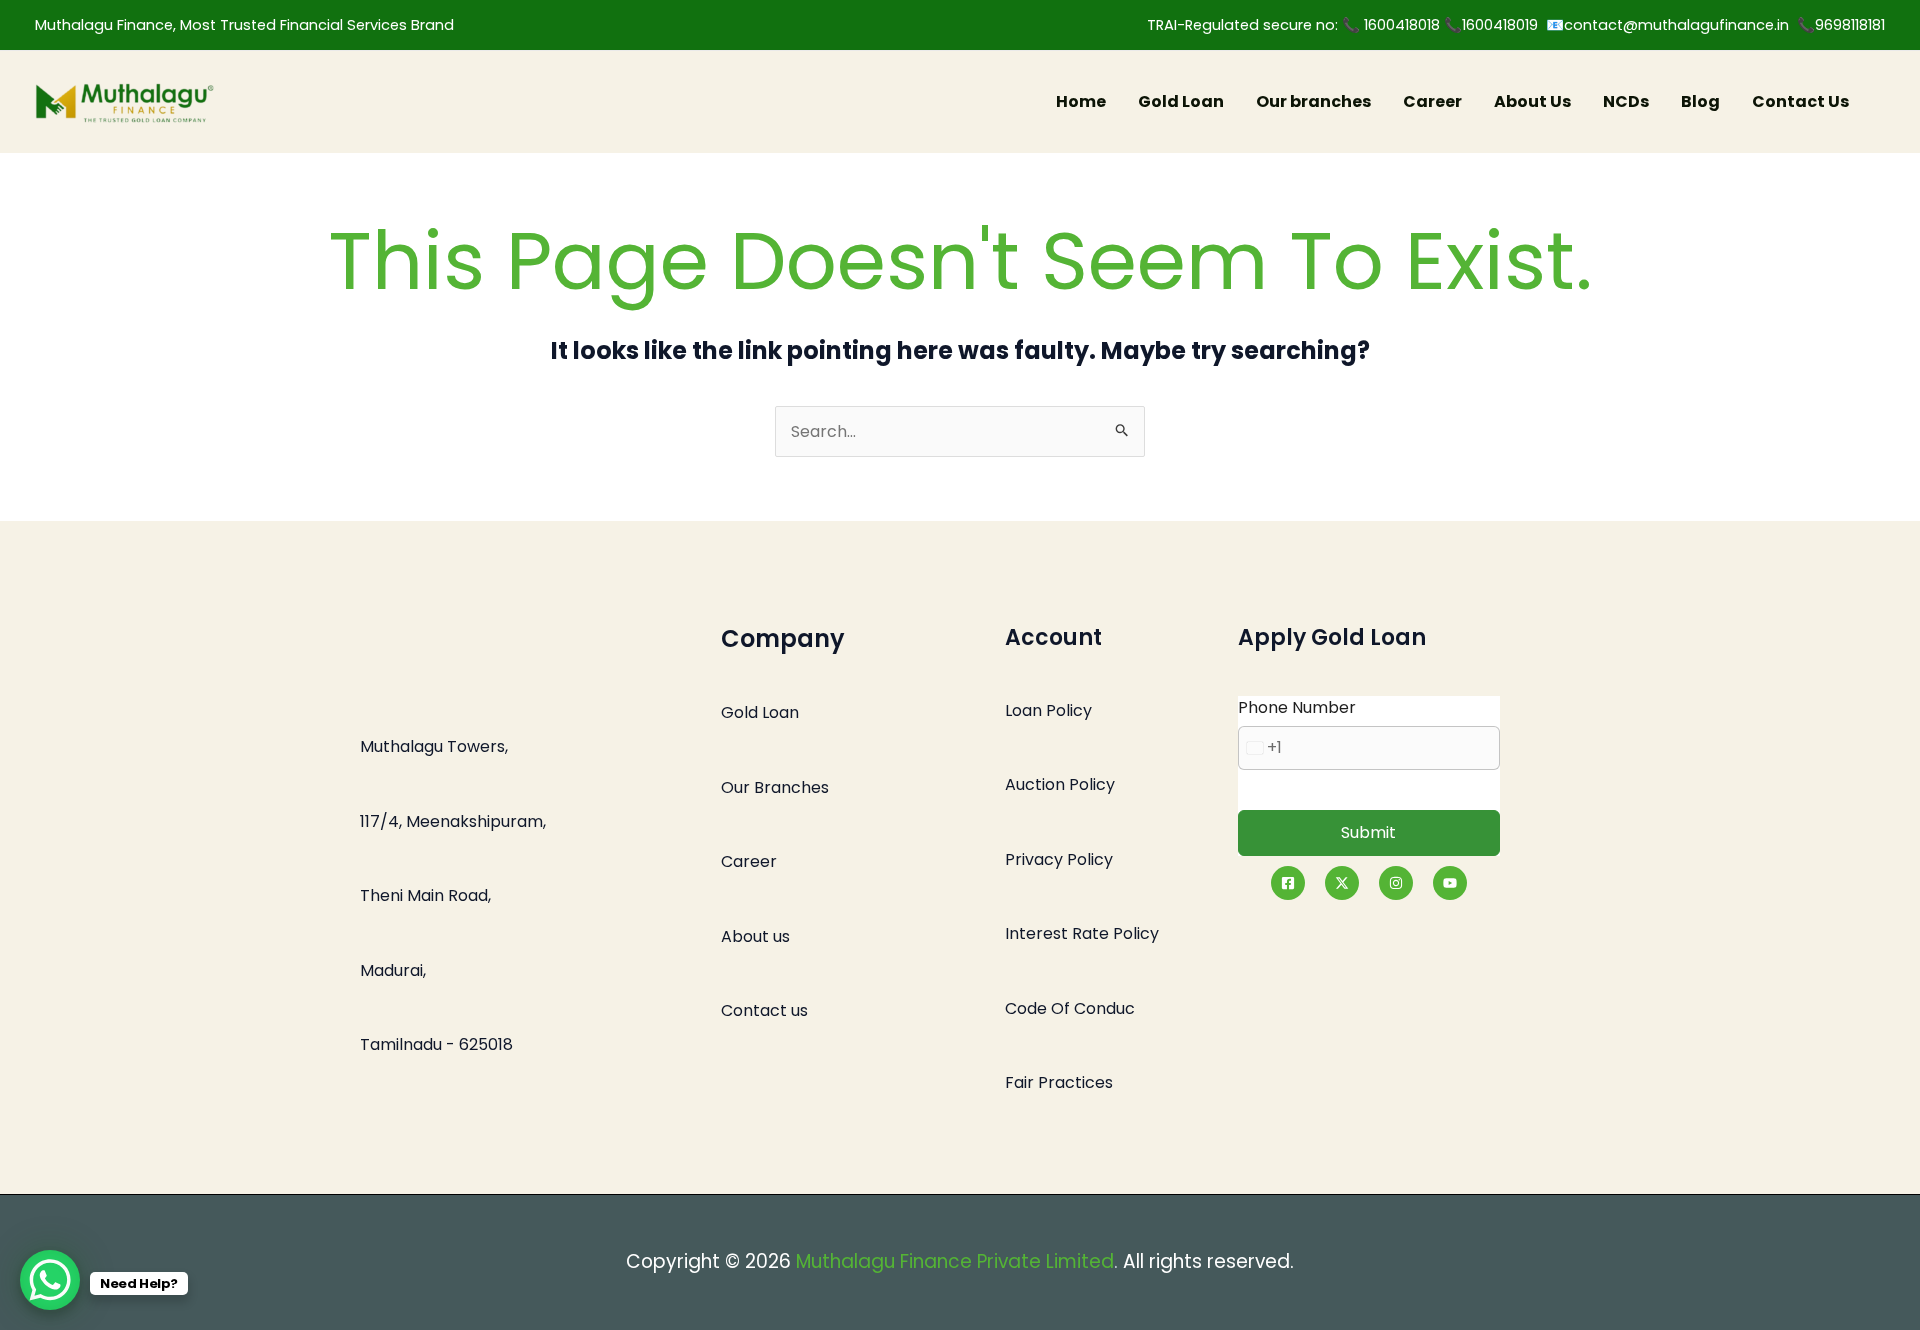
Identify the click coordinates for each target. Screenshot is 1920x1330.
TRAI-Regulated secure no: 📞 (1255, 25)
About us (755, 936)
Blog (1700, 101)
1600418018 (1404, 25)
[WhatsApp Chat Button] (50, 1280)
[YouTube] (1450, 883)
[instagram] (1396, 883)
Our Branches (775, 787)
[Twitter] (1342, 883)
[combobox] (1260, 748)
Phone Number (1297, 707)
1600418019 (1504, 25)
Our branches (1313, 101)
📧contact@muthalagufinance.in (1667, 25)
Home (1081, 101)
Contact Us (1800, 101)
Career (1432, 101)
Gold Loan (1181, 101)
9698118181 (1850, 25)
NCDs (1626, 101)
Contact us (764, 1010)
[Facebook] (1288, 883)
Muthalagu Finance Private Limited (955, 1261)
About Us (1532, 101)
